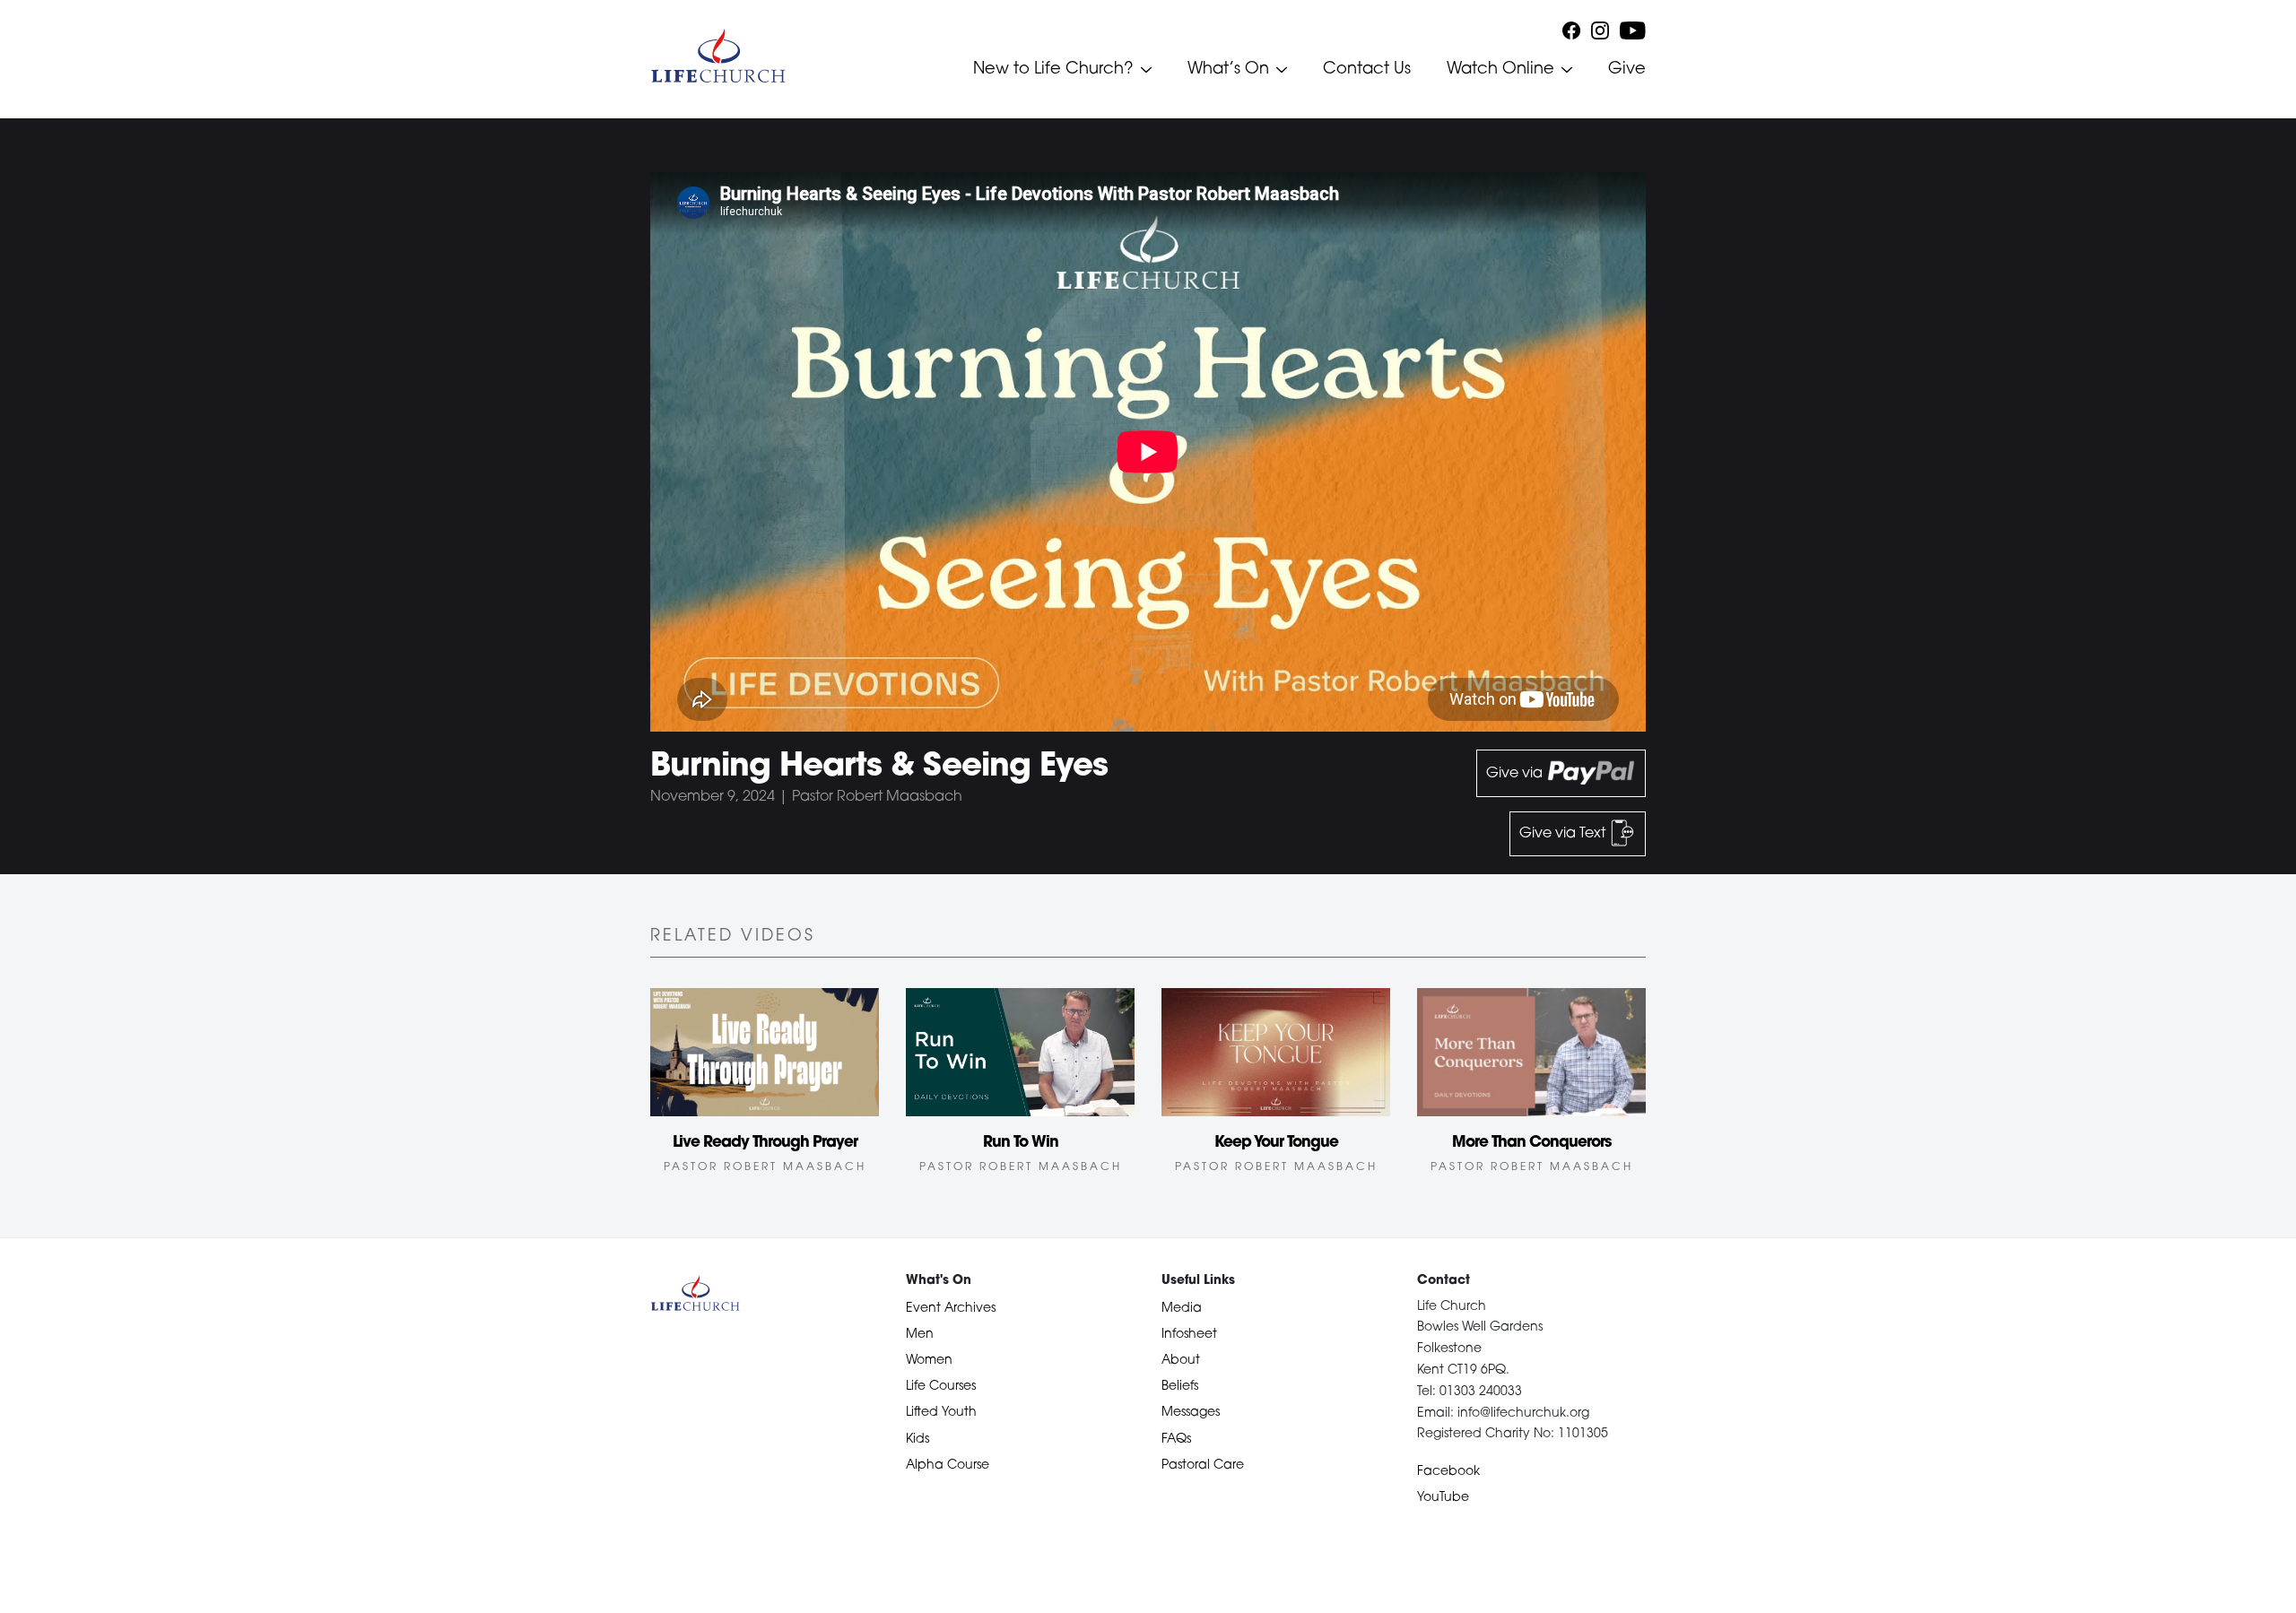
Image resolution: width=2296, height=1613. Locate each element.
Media (1182, 1309)
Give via (1516, 774)
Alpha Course (948, 1466)
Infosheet (1189, 1335)
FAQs (1176, 1440)
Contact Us (1367, 70)
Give (1627, 70)
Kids (918, 1440)
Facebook (1448, 1472)
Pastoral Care (1203, 1466)
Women (929, 1361)
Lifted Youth (941, 1413)
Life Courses (941, 1387)
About (1181, 1361)
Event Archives (951, 1309)
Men (920, 1335)
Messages (1191, 1413)
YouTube (1443, 1498)
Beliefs (1180, 1387)
